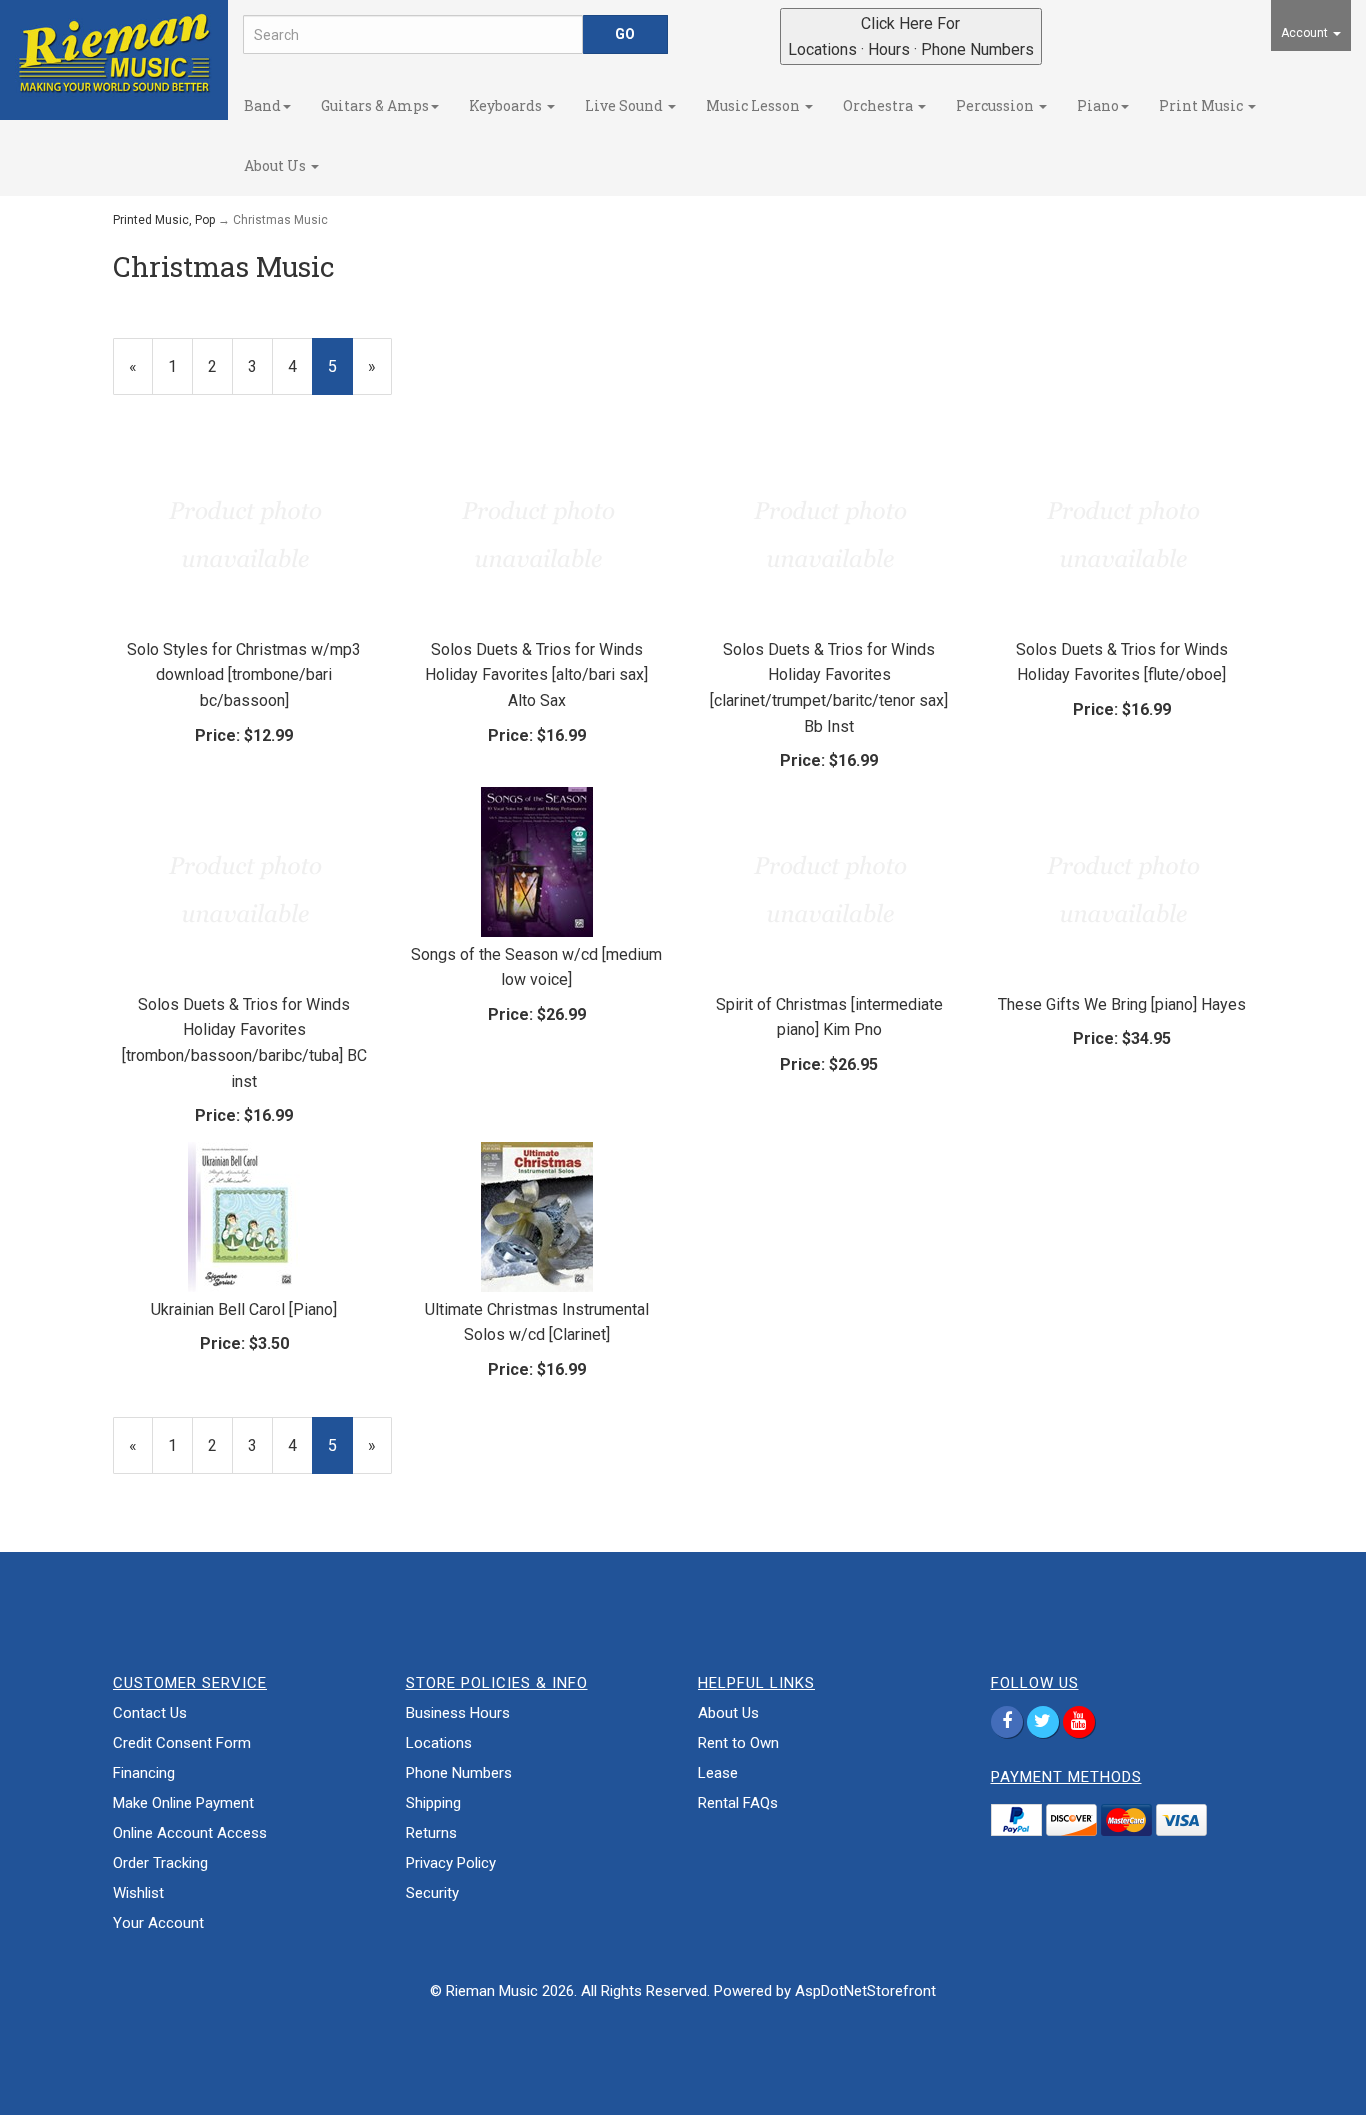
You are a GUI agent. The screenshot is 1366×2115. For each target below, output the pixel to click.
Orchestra (879, 105)
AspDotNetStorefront (865, 1991)
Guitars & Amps (375, 105)
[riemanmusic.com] (114, 52)
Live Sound (625, 105)
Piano (1098, 105)
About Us (276, 165)
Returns (431, 1833)
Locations (439, 1743)
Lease (718, 1773)
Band (262, 105)
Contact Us (150, 1713)
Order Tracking (160, 1863)
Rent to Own (738, 1743)
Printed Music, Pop (164, 220)
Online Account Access (190, 1833)
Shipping (433, 1803)
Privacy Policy (451, 1863)
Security (432, 1893)
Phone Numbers (459, 1773)
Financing (144, 1773)
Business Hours (458, 1713)
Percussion (996, 105)
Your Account (158, 1923)
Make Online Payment (183, 1803)
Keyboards (507, 105)
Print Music (1202, 105)
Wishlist (138, 1893)
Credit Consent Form (182, 1743)
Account (1306, 33)
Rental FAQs (738, 1803)
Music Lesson (754, 105)
